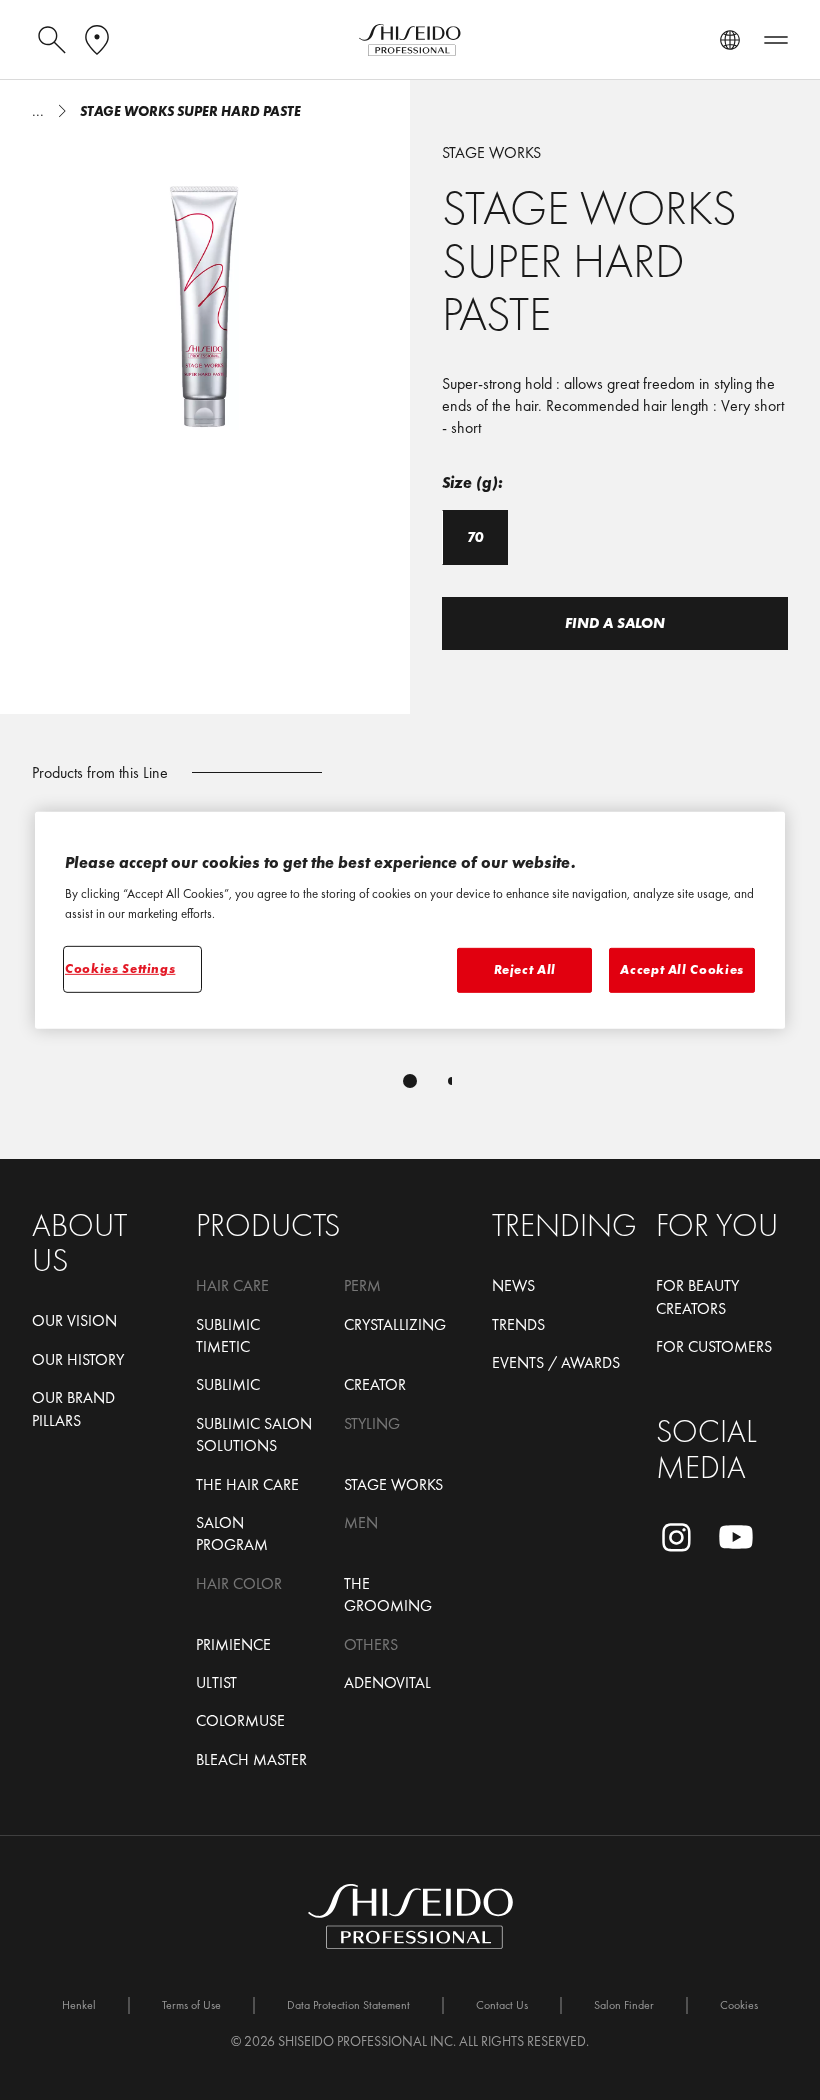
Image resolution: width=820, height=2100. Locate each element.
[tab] (410, 1081)
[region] (410, 920)
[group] (205, 292)
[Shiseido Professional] (410, 40)
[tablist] (410, 1081)
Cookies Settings (120, 968)
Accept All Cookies (682, 969)
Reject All (525, 969)
